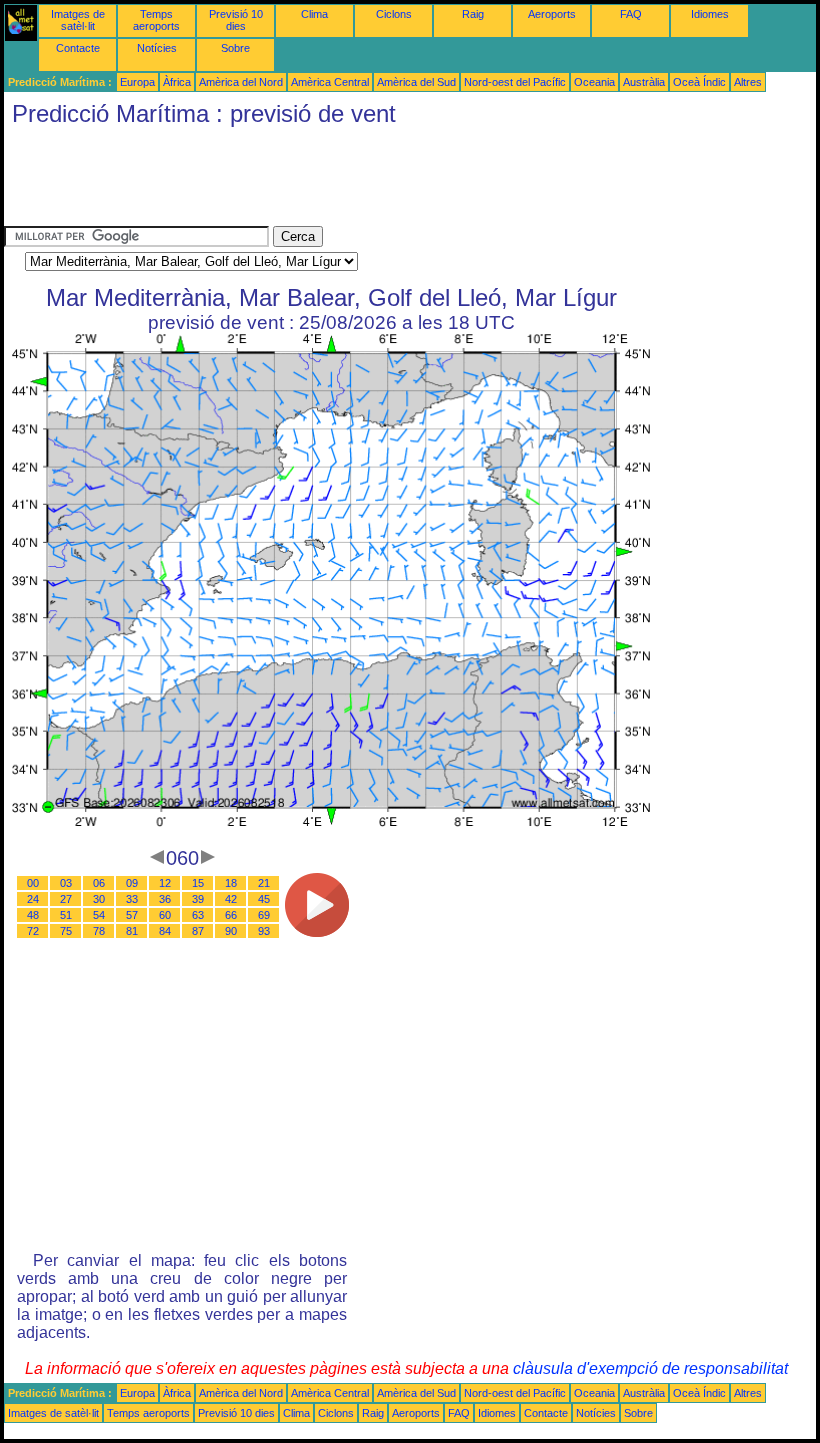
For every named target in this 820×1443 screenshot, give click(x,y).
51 (66, 915)
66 (231, 915)
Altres (748, 82)
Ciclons (394, 14)
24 (33, 899)
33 (132, 899)
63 (198, 915)
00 (33, 883)
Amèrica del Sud (416, 82)
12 (165, 883)
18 (231, 883)
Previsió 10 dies (236, 20)
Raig (473, 14)
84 (165, 931)
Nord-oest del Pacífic (515, 82)
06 (99, 883)
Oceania (594, 82)
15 (198, 883)
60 (165, 915)
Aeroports (552, 14)
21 (264, 883)
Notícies (157, 48)
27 (66, 899)
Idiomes (710, 14)
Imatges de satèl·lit (78, 20)
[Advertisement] (368, 181)
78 (99, 931)
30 (99, 899)
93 (264, 931)
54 (99, 915)
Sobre (235, 48)
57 (132, 915)
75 (66, 931)
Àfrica (177, 82)
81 (132, 931)
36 (165, 899)
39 (198, 899)
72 (33, 931)
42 (231, 899)
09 (132, 883)
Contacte (78, 48)
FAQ (631, 14)
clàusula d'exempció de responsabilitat (650, 1368)
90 (231, 931)
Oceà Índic (699, 82)
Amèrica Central (330, 82)
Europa (137, 82)
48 (33, 915)
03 (66, 883)
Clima (314, 14)
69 (264, 915)
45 (264, 899)
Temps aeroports (156, 20)
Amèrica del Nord (241, 82)
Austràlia (644, 82)
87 (198, 931)
